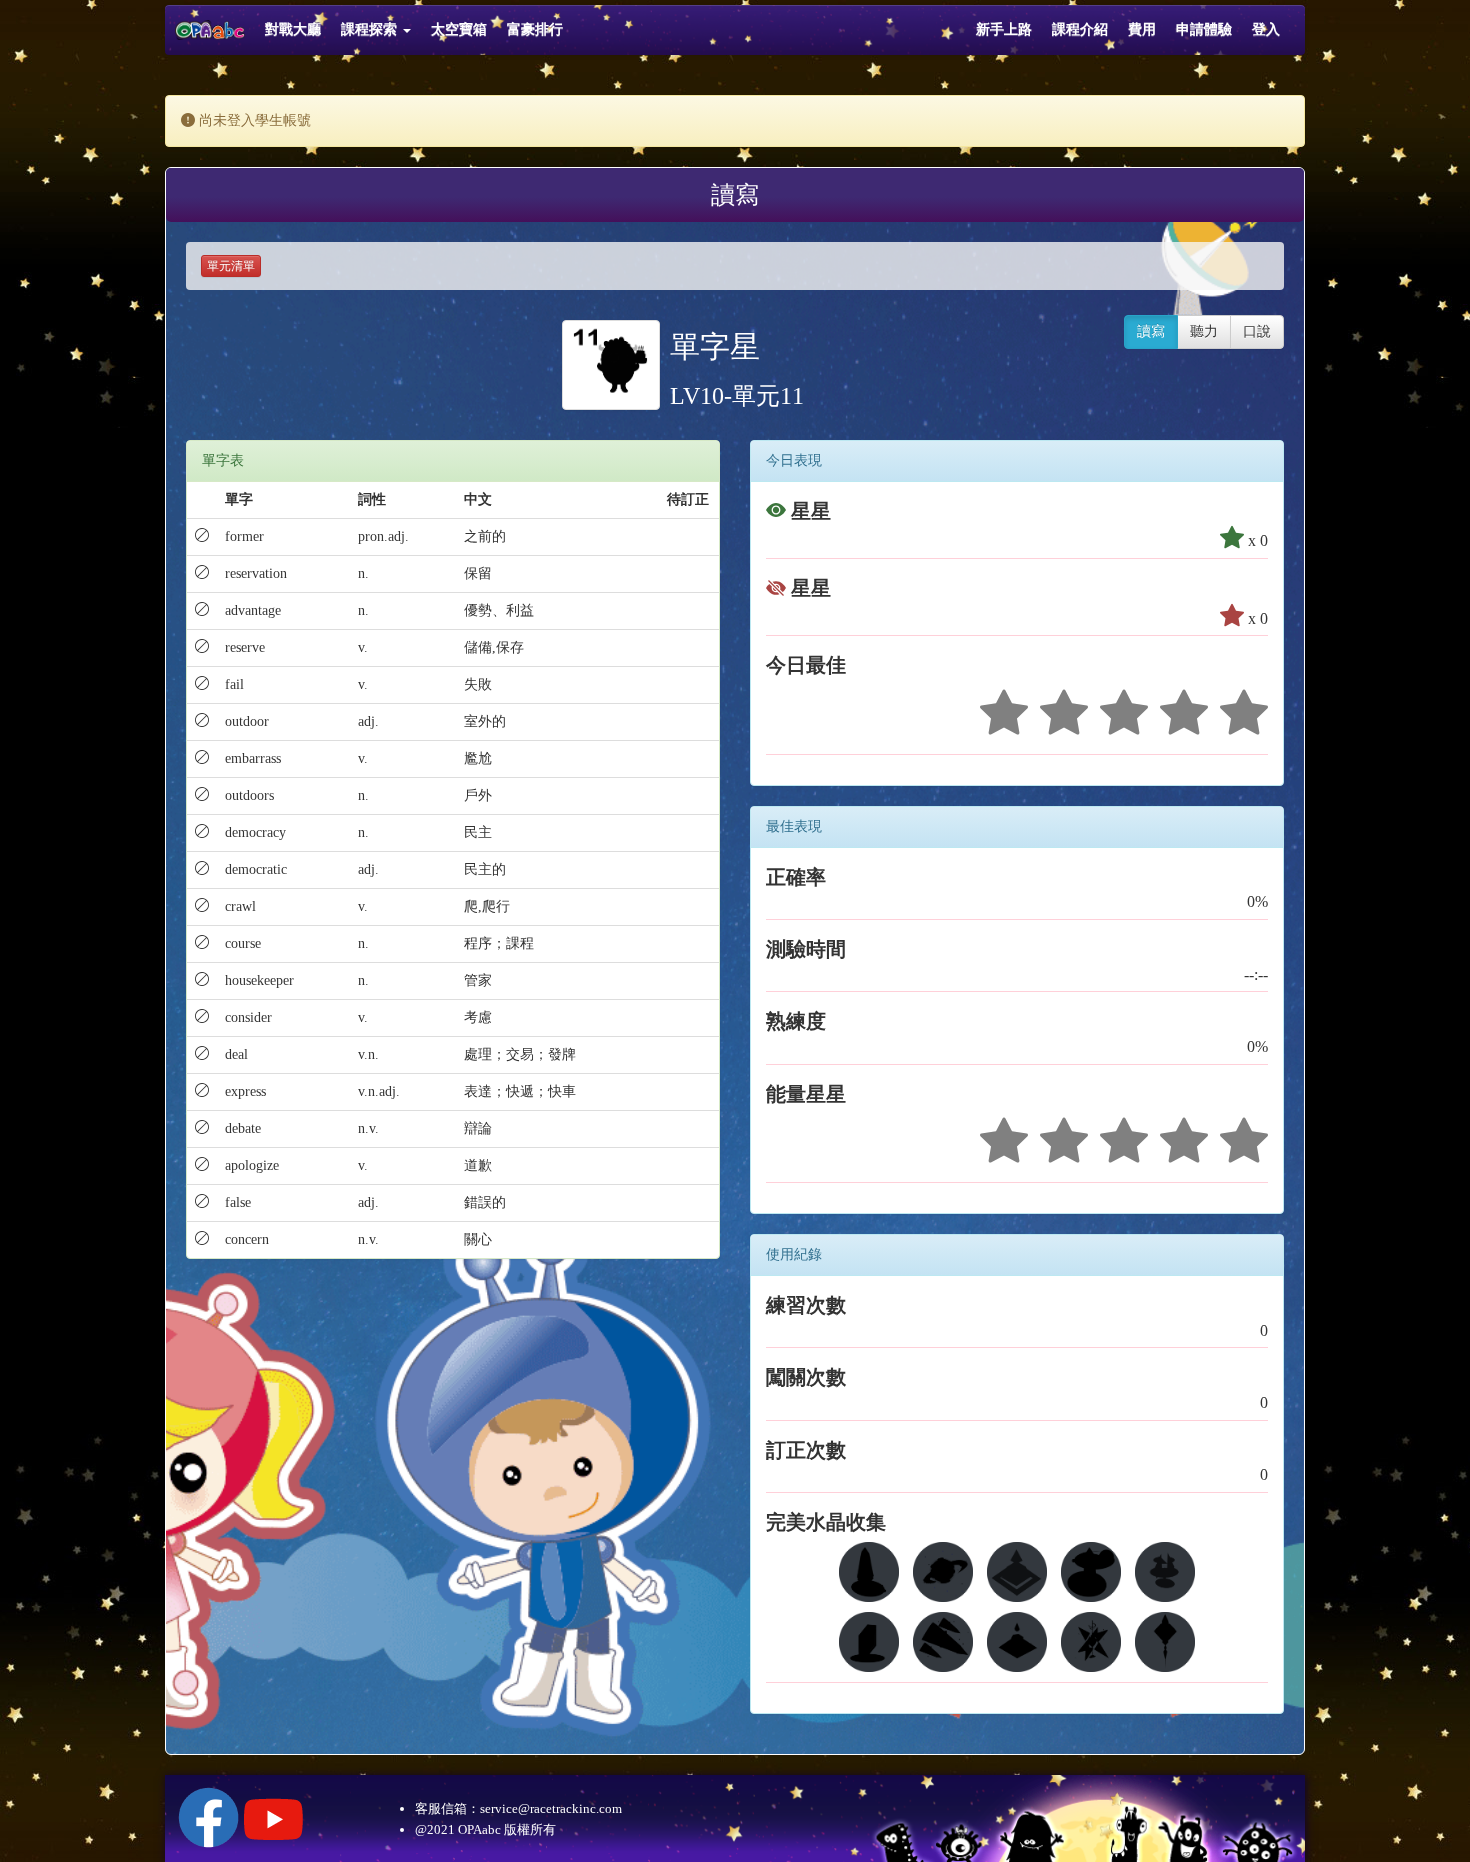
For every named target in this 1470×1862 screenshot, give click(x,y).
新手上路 (1004, 29)
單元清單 (231, 266)
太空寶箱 (459, 29)
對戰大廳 (293, 29)
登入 (1266, 29)
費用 (1142, 29)
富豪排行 (535, 29)
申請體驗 (1204, 29)
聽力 (1204, 331)
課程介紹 (1080, 29)
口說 (1257, 331)
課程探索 (371, 29)
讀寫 (1151, 331)
